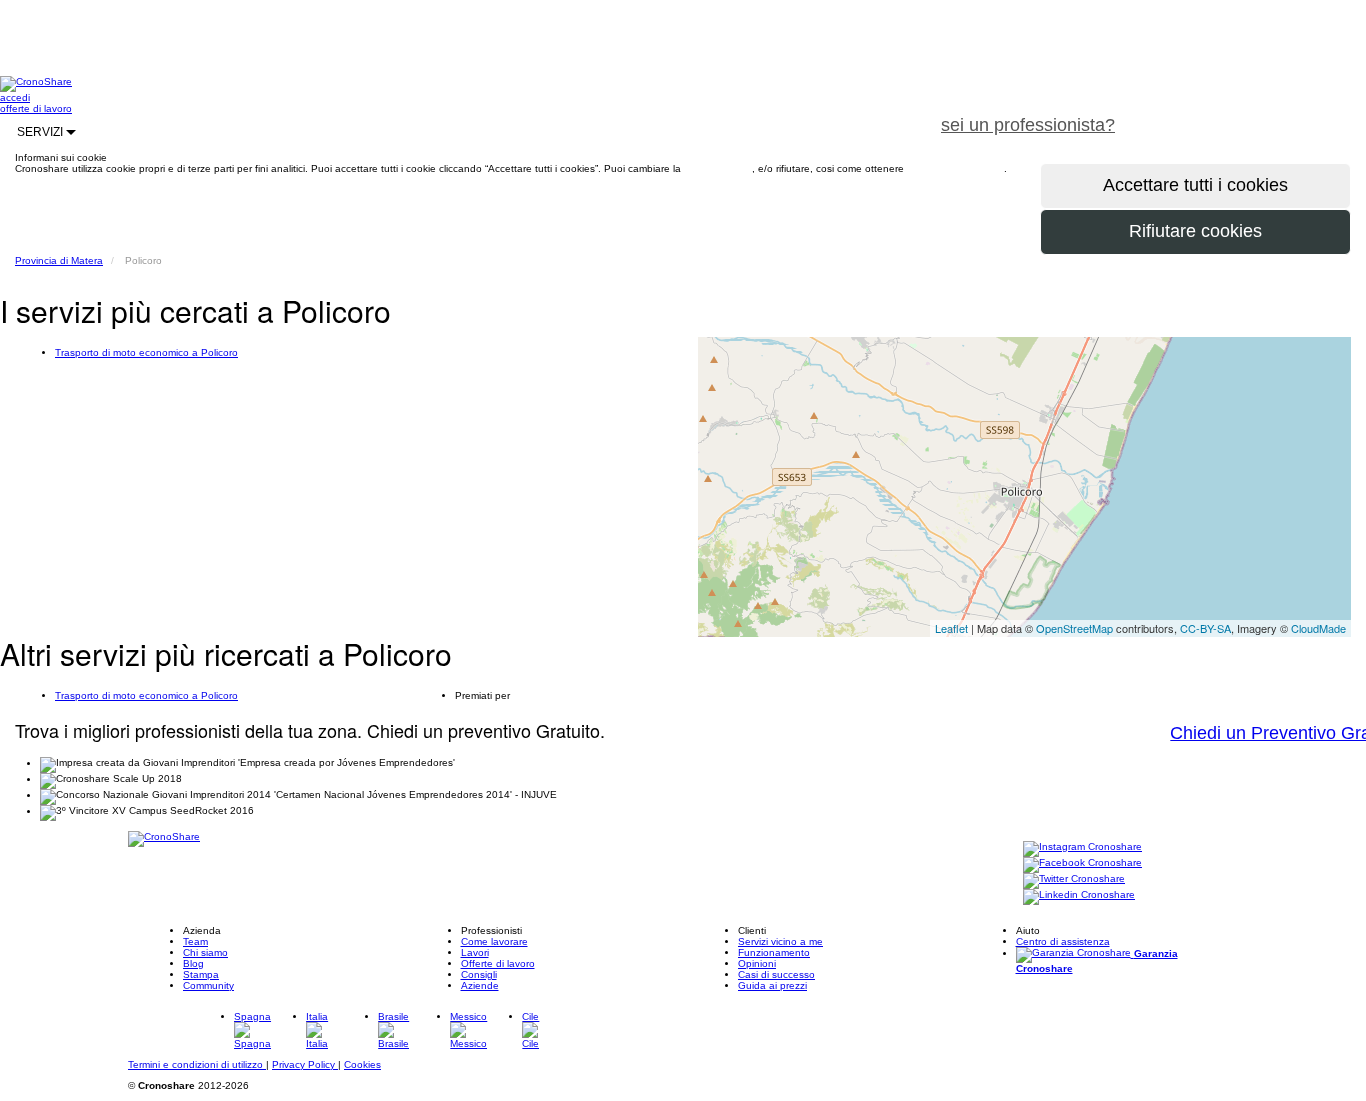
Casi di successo (776, 974)
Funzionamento (774, 952)
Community (208, 985)
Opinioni (757, 963)
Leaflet (951, 628)
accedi (15, 97)
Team (195, 941)
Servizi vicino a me (780, 941)
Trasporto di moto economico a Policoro (146, 352)
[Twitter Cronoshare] (1074, 879)
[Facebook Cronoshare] (1082, 863)
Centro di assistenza (1063, 941)
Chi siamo (205, 952)
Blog (193, 963)
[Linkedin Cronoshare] (1079, 895)
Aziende (480, 985)
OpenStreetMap (1074, 628)
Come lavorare (494, 941)
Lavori (475, 952)
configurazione (718, 168)
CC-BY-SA (1205, 628)
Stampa (201, 974)
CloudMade (1318, 628)
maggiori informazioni (955, 168)
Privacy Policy (305, 1064)
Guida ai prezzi (772, 985)
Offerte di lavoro (498, 963)
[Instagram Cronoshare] (1082, 847)
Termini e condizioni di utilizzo (197, 1064)
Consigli (479, 974)
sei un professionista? (1028, 125)
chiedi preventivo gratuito (1249, 114)
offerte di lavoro (36, 108)
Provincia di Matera (59, 260)
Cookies (362, 1064)
